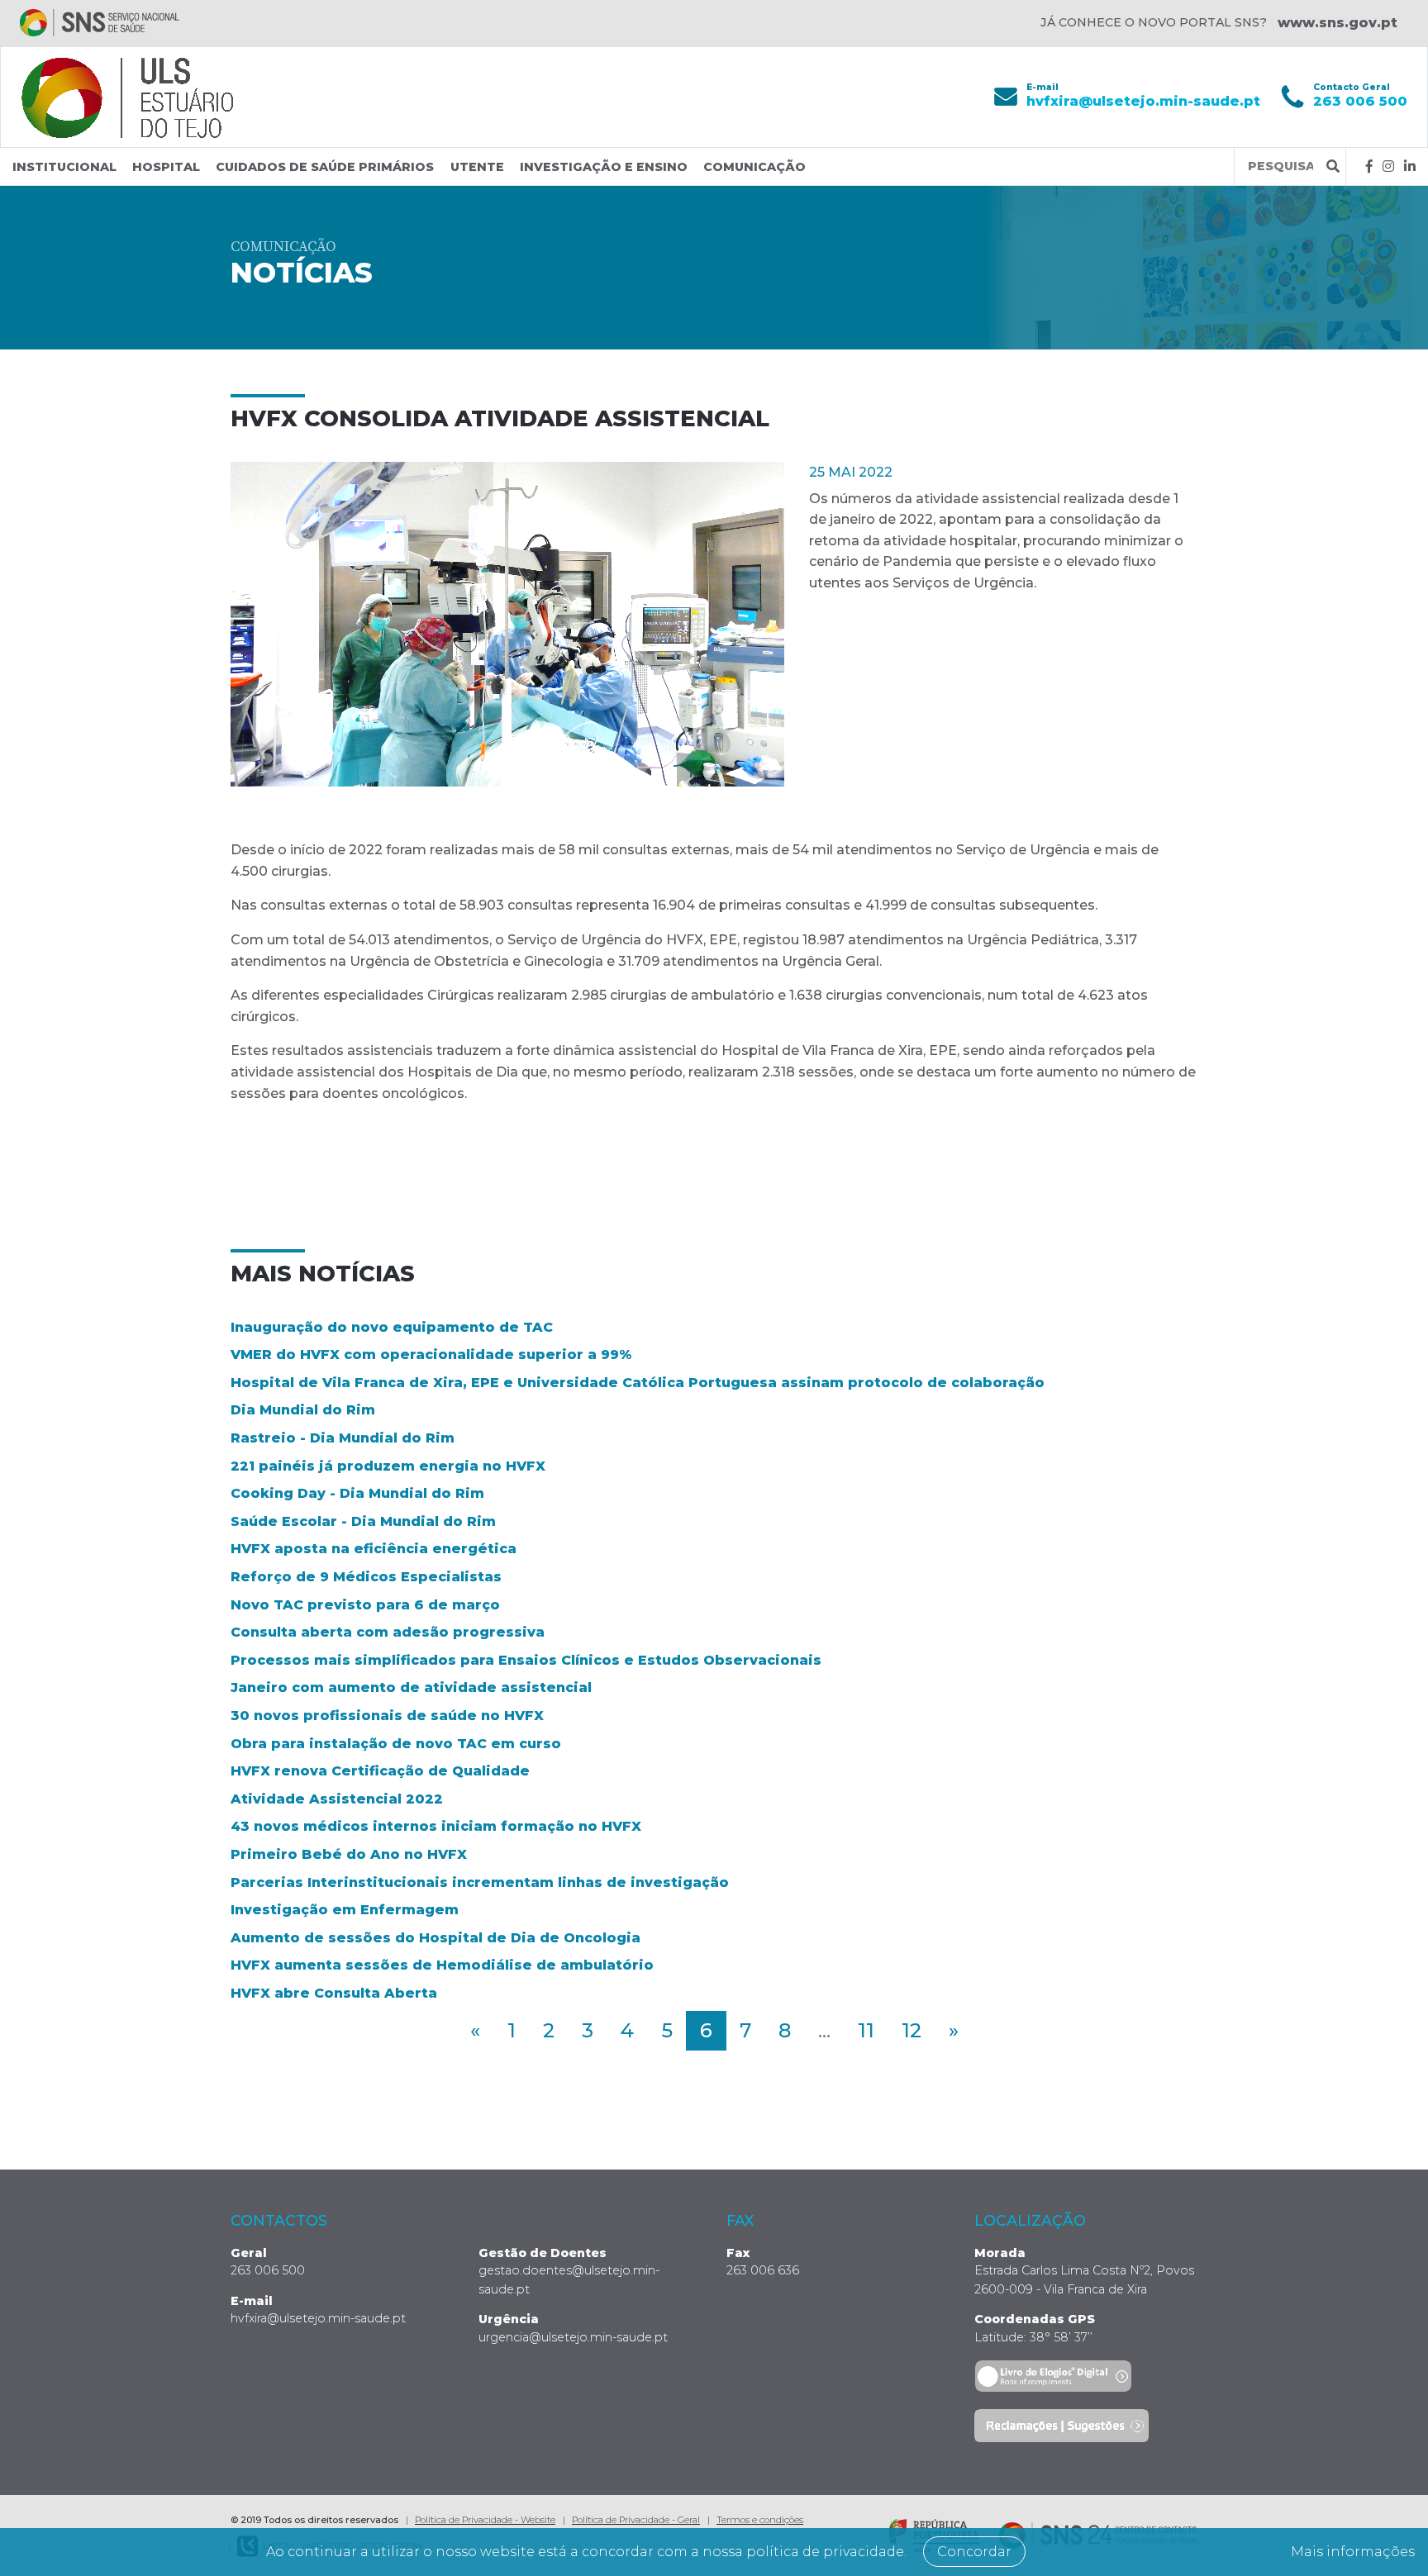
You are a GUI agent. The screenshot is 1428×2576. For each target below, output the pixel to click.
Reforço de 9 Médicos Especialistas (366, 1577)
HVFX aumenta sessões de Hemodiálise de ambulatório (442, 1965)
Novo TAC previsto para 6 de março (365, 1605)
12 (912, 2030)
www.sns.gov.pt (1338, 23)
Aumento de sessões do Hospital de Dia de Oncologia (436, 1938)
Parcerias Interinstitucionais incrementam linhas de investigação (480, 1882)
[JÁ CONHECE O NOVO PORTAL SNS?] (100, 23)
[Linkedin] (1410, 166)
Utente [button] (477, 167)
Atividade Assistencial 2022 (337, 1799)
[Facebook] (1369, 166)
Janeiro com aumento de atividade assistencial (411, 1687)
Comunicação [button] (754, 167)
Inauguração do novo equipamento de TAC (392, 1327)
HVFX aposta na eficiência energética (374, 1549)
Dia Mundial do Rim (303, 1410)
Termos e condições (760, 2520)
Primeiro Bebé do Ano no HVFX (349, 1854)
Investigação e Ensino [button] (604, 167)
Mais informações (1353, 2552)
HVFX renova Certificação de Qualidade (380, 1771)
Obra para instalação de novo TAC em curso (396, 1744)
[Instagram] (1388, 166)
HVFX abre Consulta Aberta (334, 1993)
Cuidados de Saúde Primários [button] (325, 167)
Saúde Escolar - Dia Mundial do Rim (363, 1521)
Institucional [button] (64, 167)
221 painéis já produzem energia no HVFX (388, 1466)
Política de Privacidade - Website (485, 2520)
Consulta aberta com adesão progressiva (388, 1632)
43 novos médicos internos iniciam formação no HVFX (436, 1826)
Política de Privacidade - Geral (636, 2520)
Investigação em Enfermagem (345, 1910)
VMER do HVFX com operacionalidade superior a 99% (431, 1355)
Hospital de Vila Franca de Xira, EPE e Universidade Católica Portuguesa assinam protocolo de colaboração (638, 1383)
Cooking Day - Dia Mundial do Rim (357, 1493)
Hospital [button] (166, 167)
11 (866, 2030)
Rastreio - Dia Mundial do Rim (343, 1438)
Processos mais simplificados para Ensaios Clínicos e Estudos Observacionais (526, 1660)
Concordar (974, 2552)
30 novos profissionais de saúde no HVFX (387, 1716)
